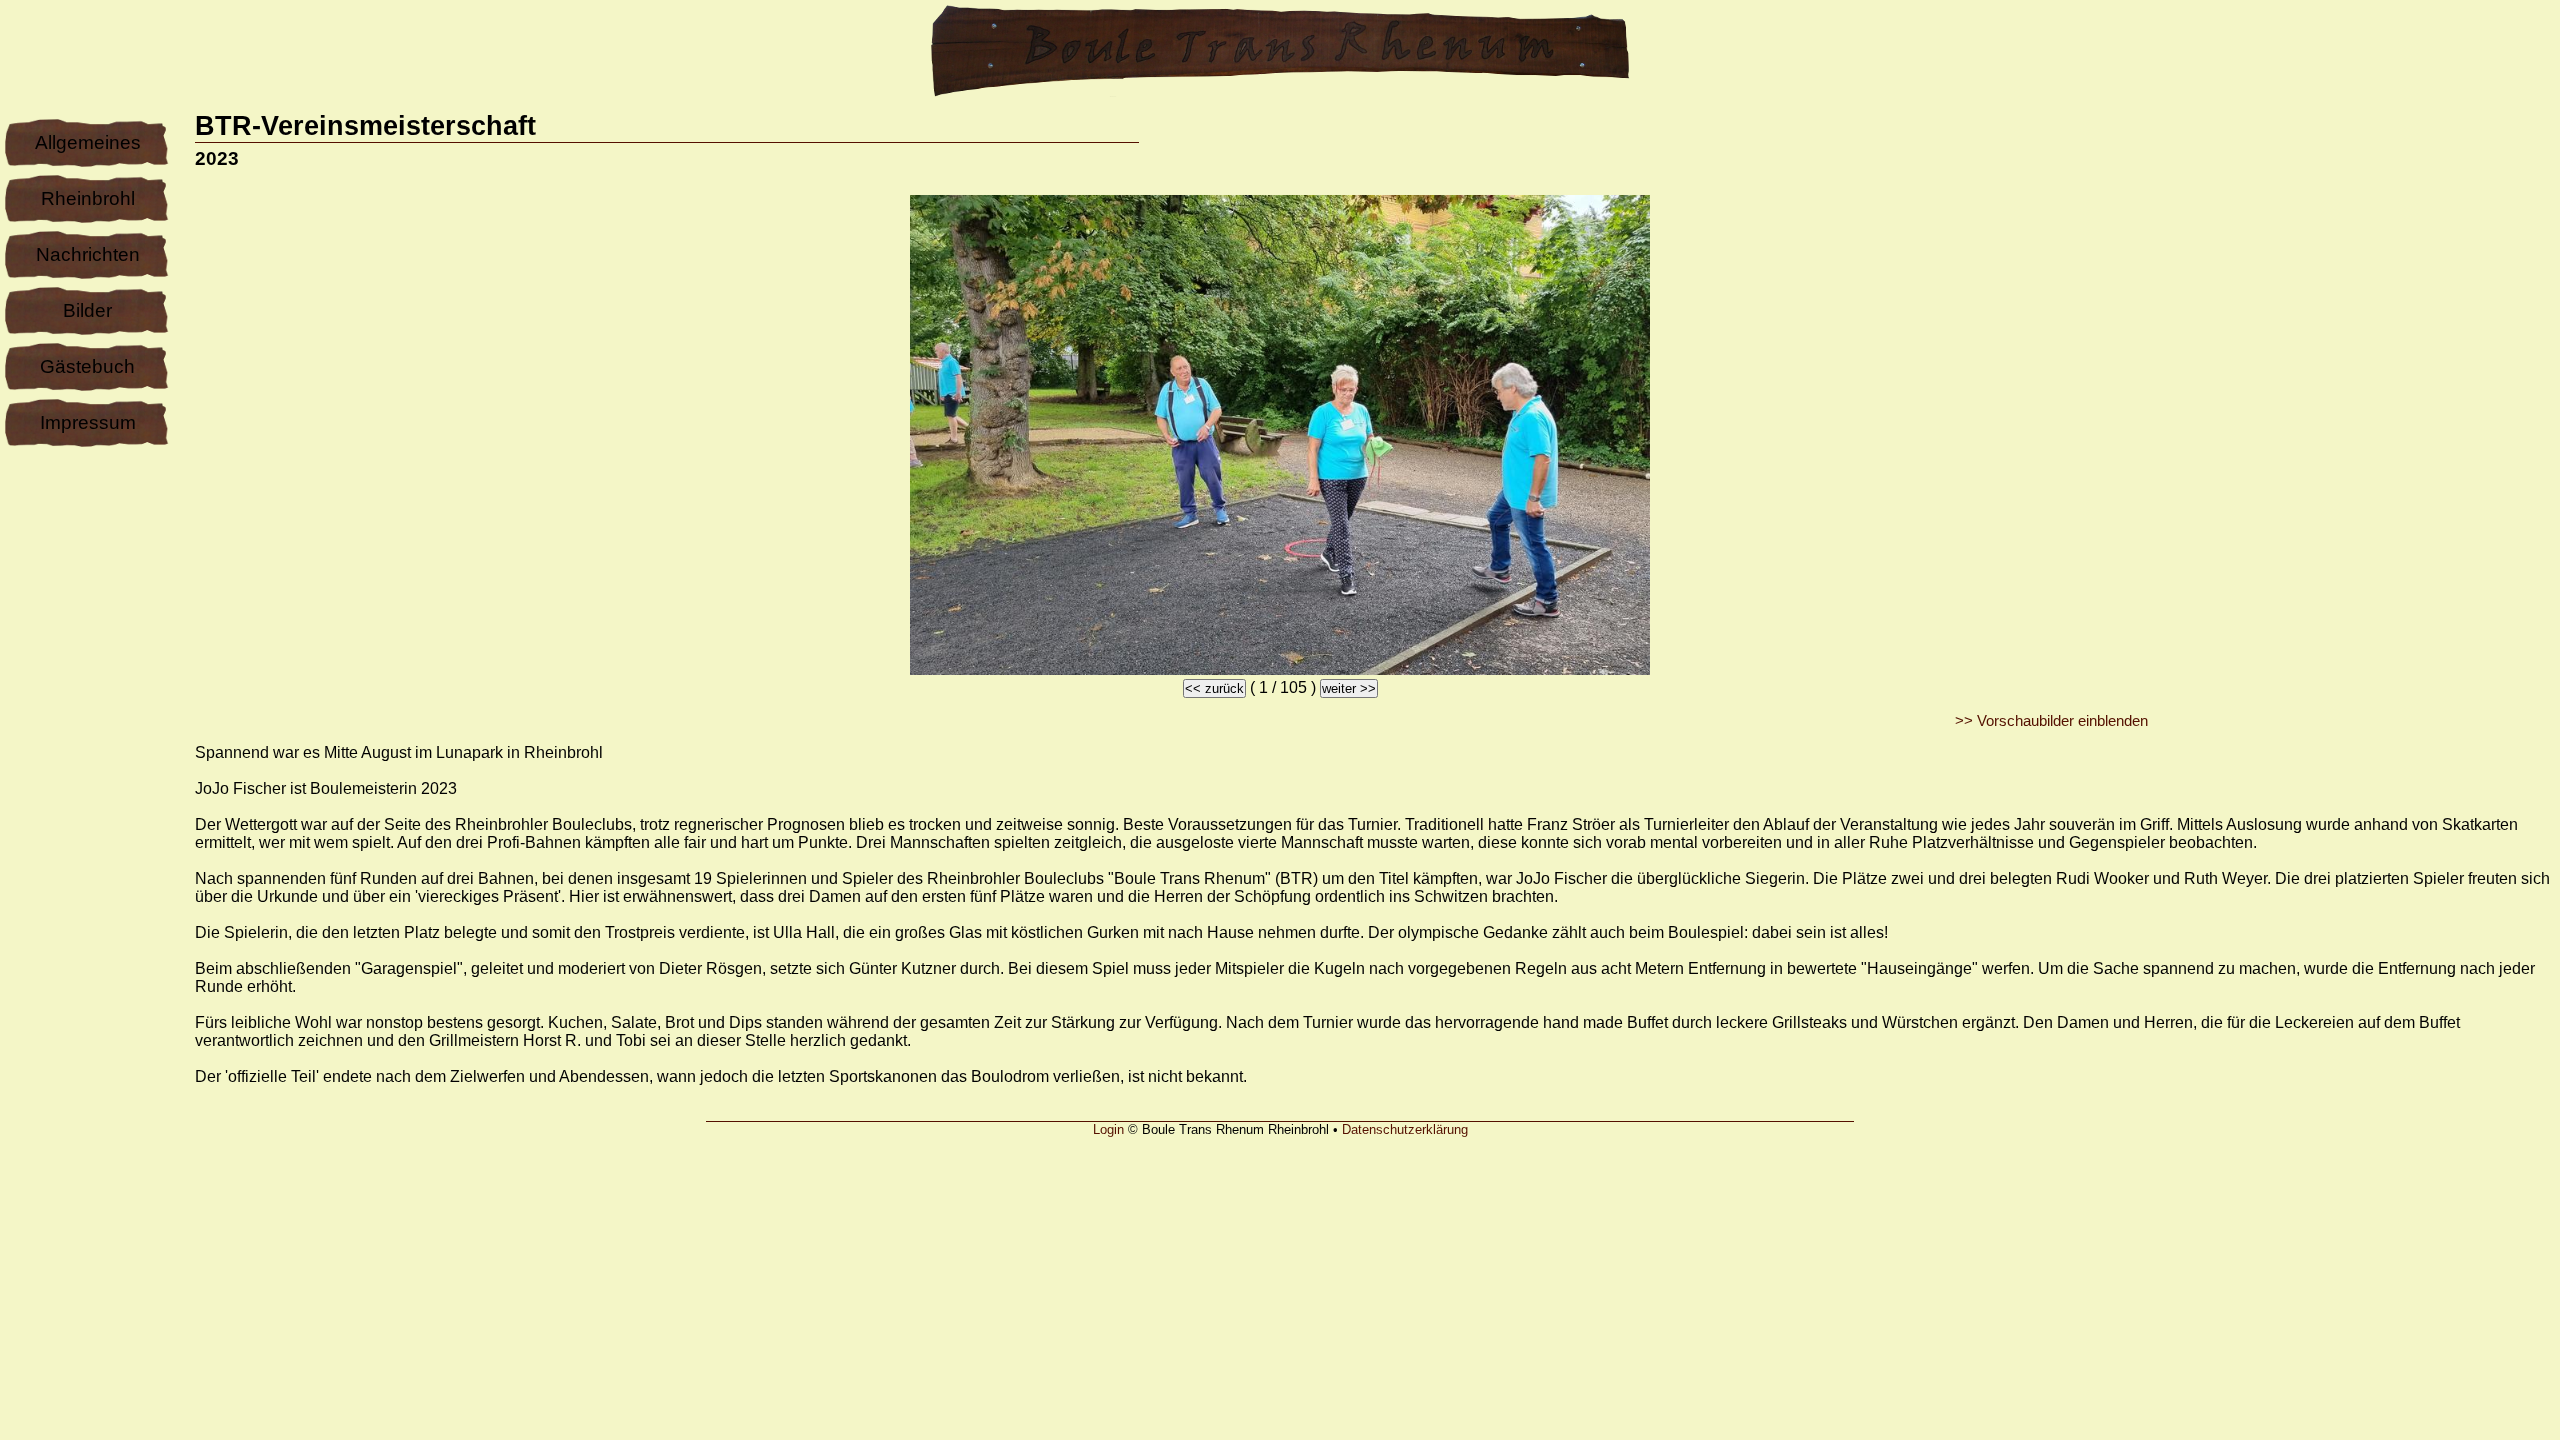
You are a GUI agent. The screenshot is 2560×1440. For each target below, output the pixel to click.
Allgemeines (88, 142)
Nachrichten (88, 254)
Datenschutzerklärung (1405, 1129)
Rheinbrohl (88, 198)
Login (1108, 1129)
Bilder (87, 310)
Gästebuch (87, 366)
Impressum (88, 422)
